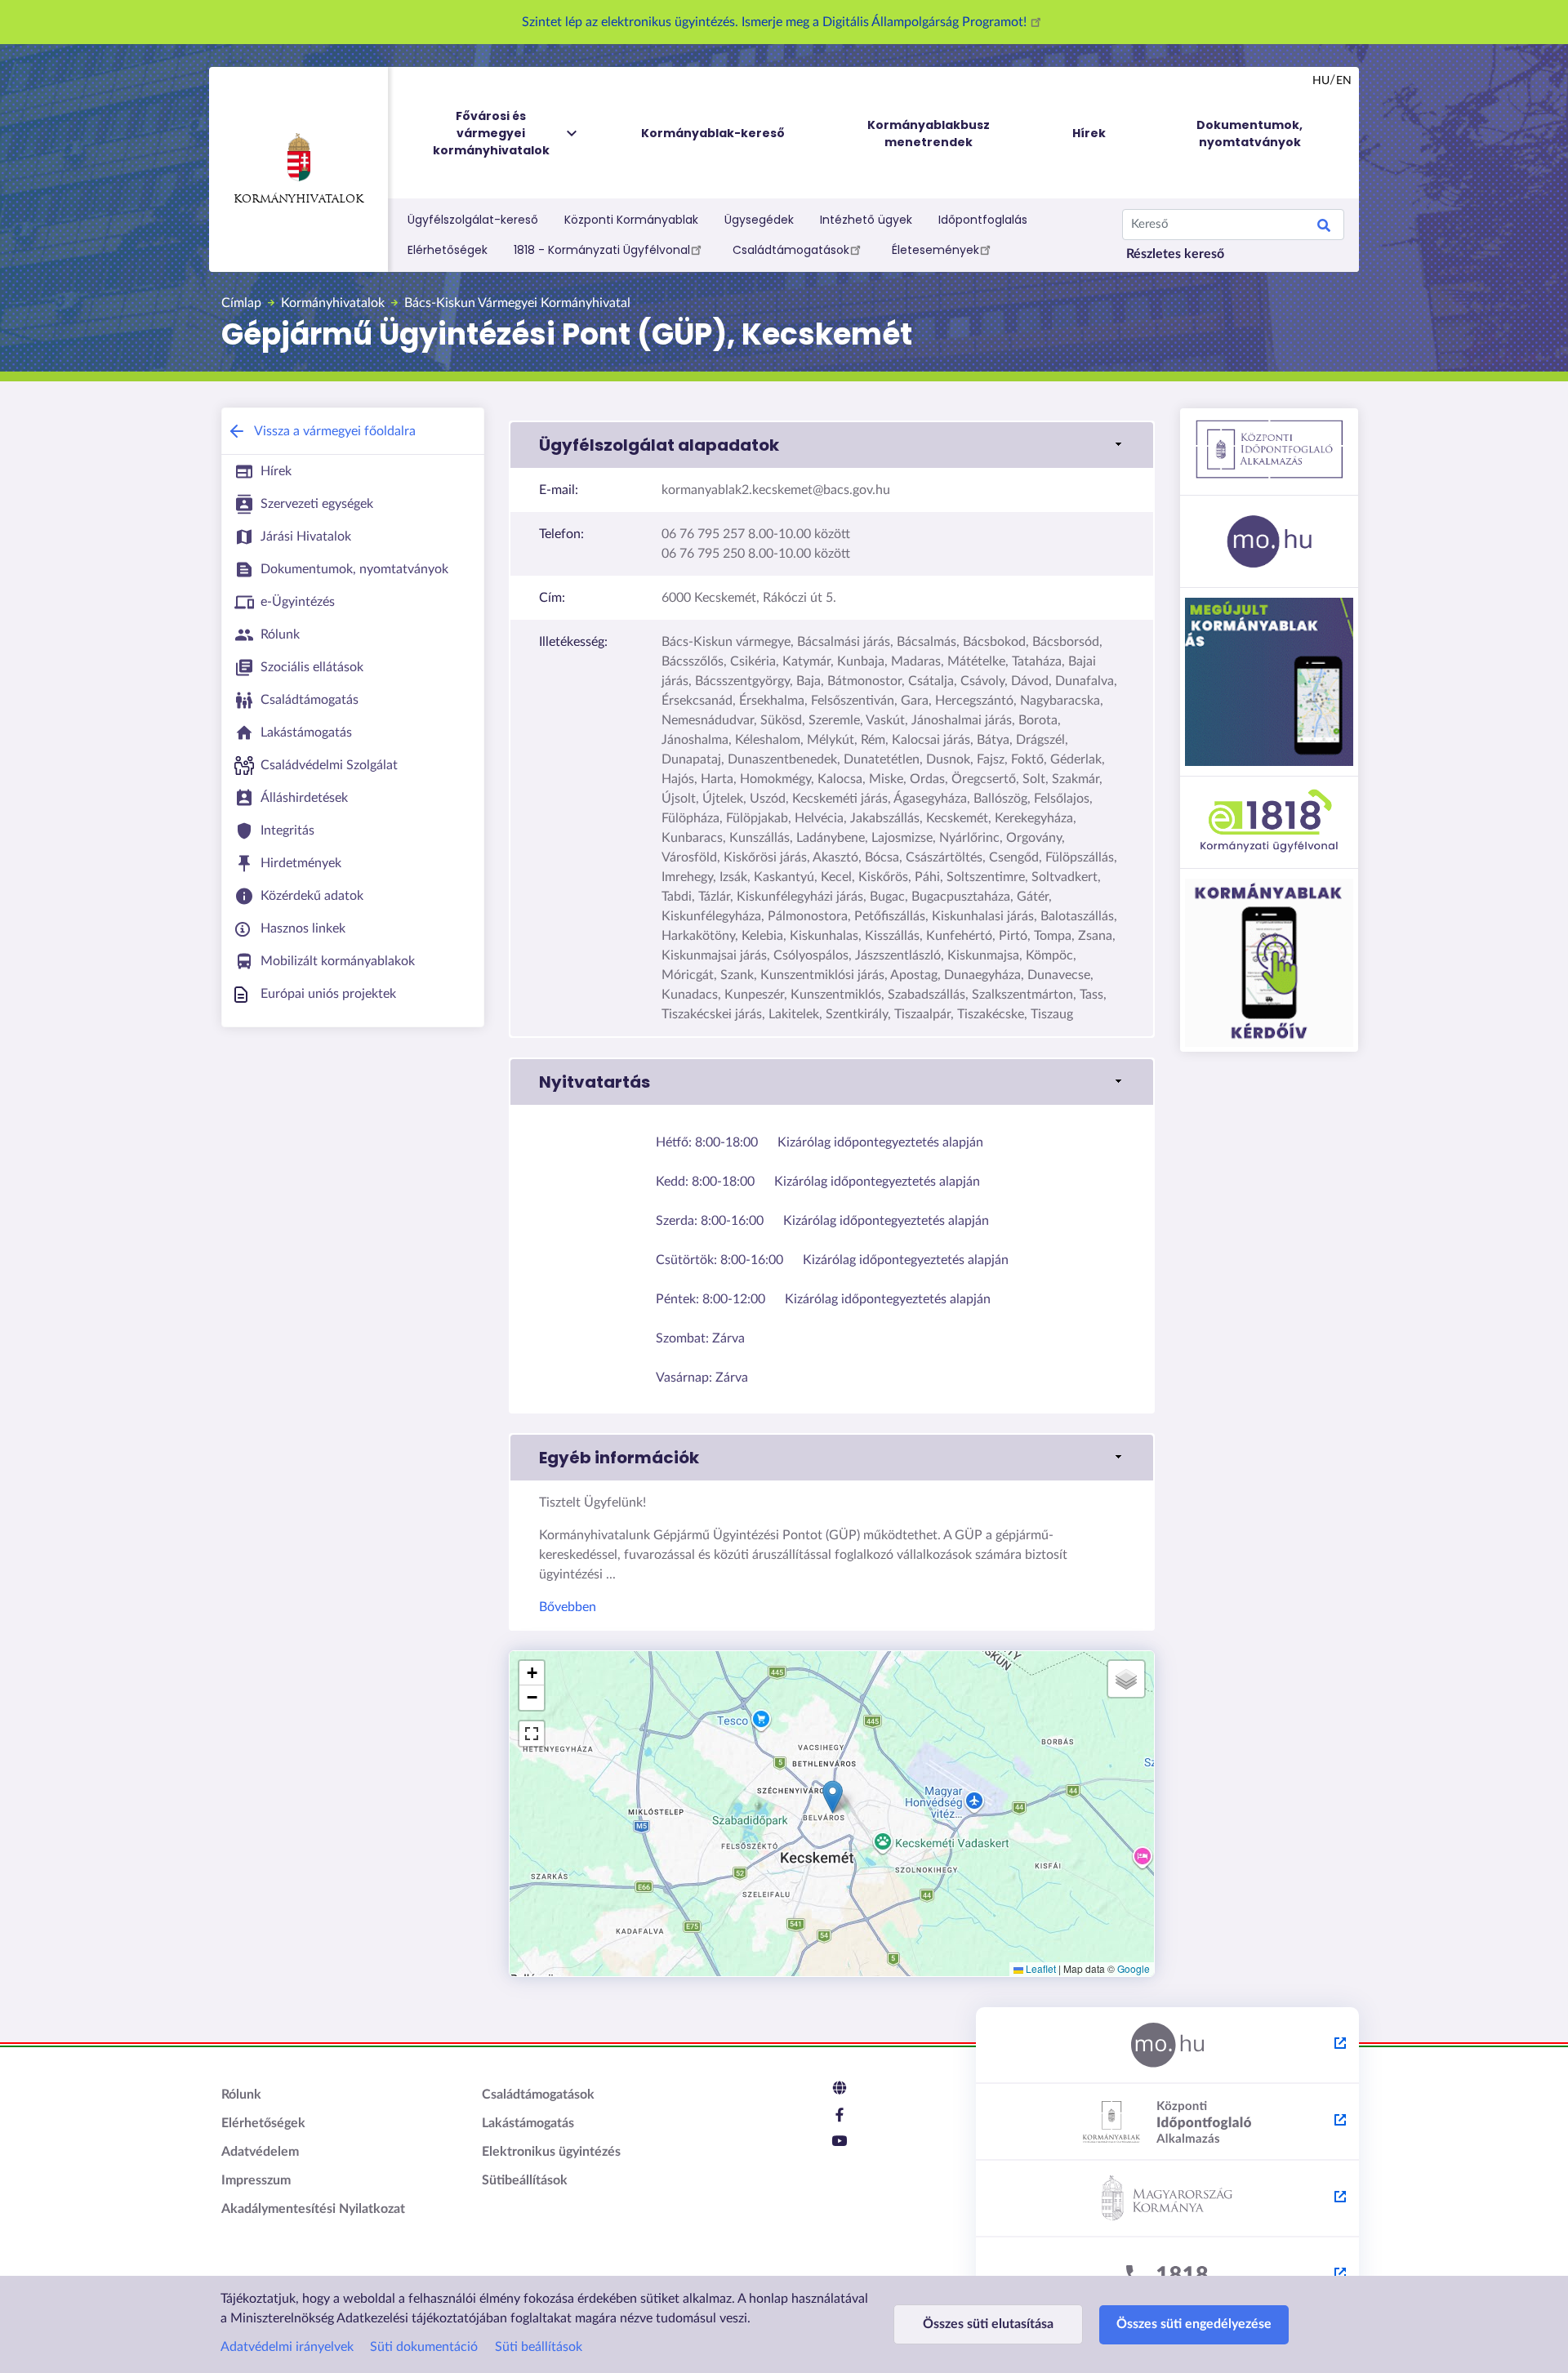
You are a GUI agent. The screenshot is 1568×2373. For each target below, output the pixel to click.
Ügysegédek (759, 220)
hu (1321, 81)
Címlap (241, 303)
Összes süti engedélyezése (1194, 2324)
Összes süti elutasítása (988, 2324)
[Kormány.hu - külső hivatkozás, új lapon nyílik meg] (1167, 2199)
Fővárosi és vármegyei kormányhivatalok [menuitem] (491, 133)
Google (1134, 1968)
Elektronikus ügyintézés (551, 2152)
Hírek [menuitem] (1089, 133)
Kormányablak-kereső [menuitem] (713, 133)
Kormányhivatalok (298, 200)
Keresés (1324, 228)
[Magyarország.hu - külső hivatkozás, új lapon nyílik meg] (1167, 2046)
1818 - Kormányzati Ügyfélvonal (602, 250)
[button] (832, 445)
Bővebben (568, 1607)
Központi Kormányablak (631, 220)
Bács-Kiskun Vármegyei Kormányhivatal (517, 303)
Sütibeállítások (525, 2180)
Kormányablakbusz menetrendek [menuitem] (929, 134)
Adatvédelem (260, 2152)
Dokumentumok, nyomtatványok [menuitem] (1249, 134)
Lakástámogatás (528, 2123)
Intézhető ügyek (866, 220)
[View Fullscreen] (532, 1734)
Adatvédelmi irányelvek (287, 2347)
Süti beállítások (539, 2347)
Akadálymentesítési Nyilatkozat (313, 2209)
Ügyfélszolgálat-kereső (473, 220)
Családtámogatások (791, 250)
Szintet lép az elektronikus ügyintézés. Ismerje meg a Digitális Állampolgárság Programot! (776, 22)
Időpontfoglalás (983, 220)
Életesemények (935, 250)
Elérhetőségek (448, 250)
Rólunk (241, 2095)
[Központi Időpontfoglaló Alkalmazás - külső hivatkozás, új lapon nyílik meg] (1167, 2122)
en (1344, 81)
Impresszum (256, 2180)
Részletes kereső (1175, 254)
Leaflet (1040, 1968)
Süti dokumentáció (424, 2347)
